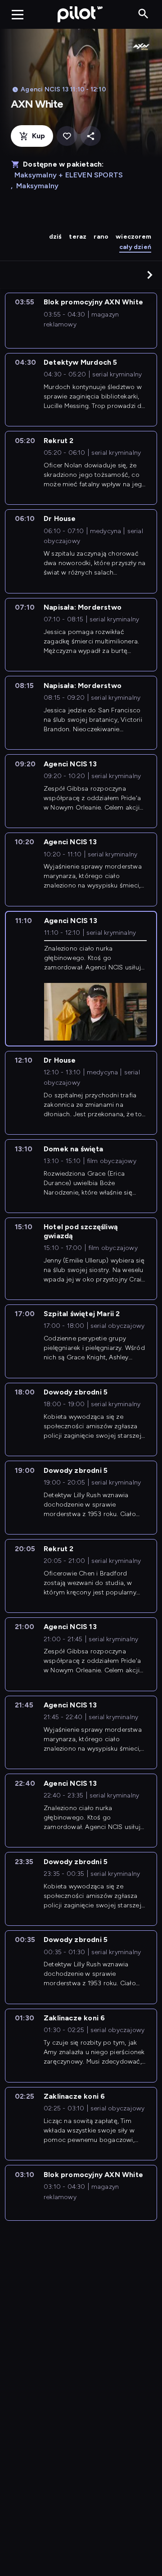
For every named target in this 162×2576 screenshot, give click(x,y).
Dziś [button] (56, 237)
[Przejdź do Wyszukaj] (143, 14)
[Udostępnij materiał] (91, 136)
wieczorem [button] (133, 237)
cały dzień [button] (135, 247)
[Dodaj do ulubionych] (67, 136)
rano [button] (101, 237)
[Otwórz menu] (18, 14)
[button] (150, 275)
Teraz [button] (78, 237)
